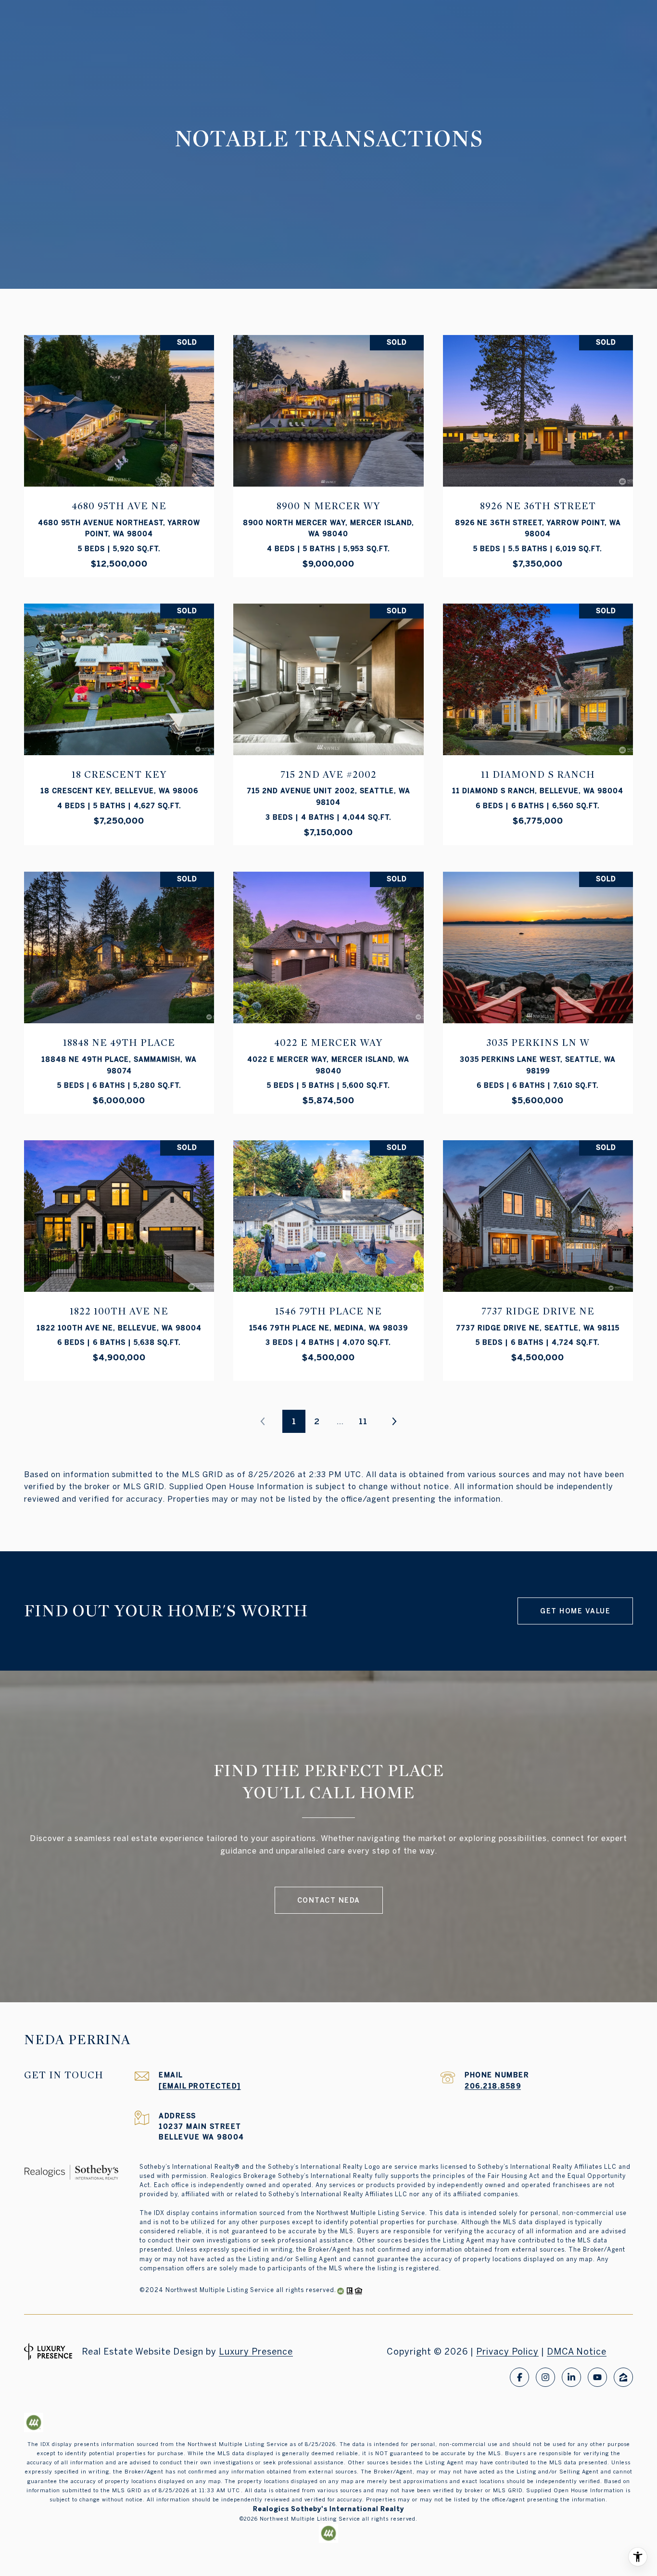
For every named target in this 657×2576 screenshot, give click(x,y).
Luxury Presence (256, 2351)
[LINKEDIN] (571, 2377)
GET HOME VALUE (575, 1611)
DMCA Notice (577, 2351)
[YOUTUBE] (597, 2377)
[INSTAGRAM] (545, 2377)
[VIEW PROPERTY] (119, 443)
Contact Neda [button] (329, 1900)
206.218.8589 (493, 2086)
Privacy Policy (507, 2351)
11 (363, 1421)
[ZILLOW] (623, 2377)
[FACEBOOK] (519, 2377)
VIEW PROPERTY (119, 451)
